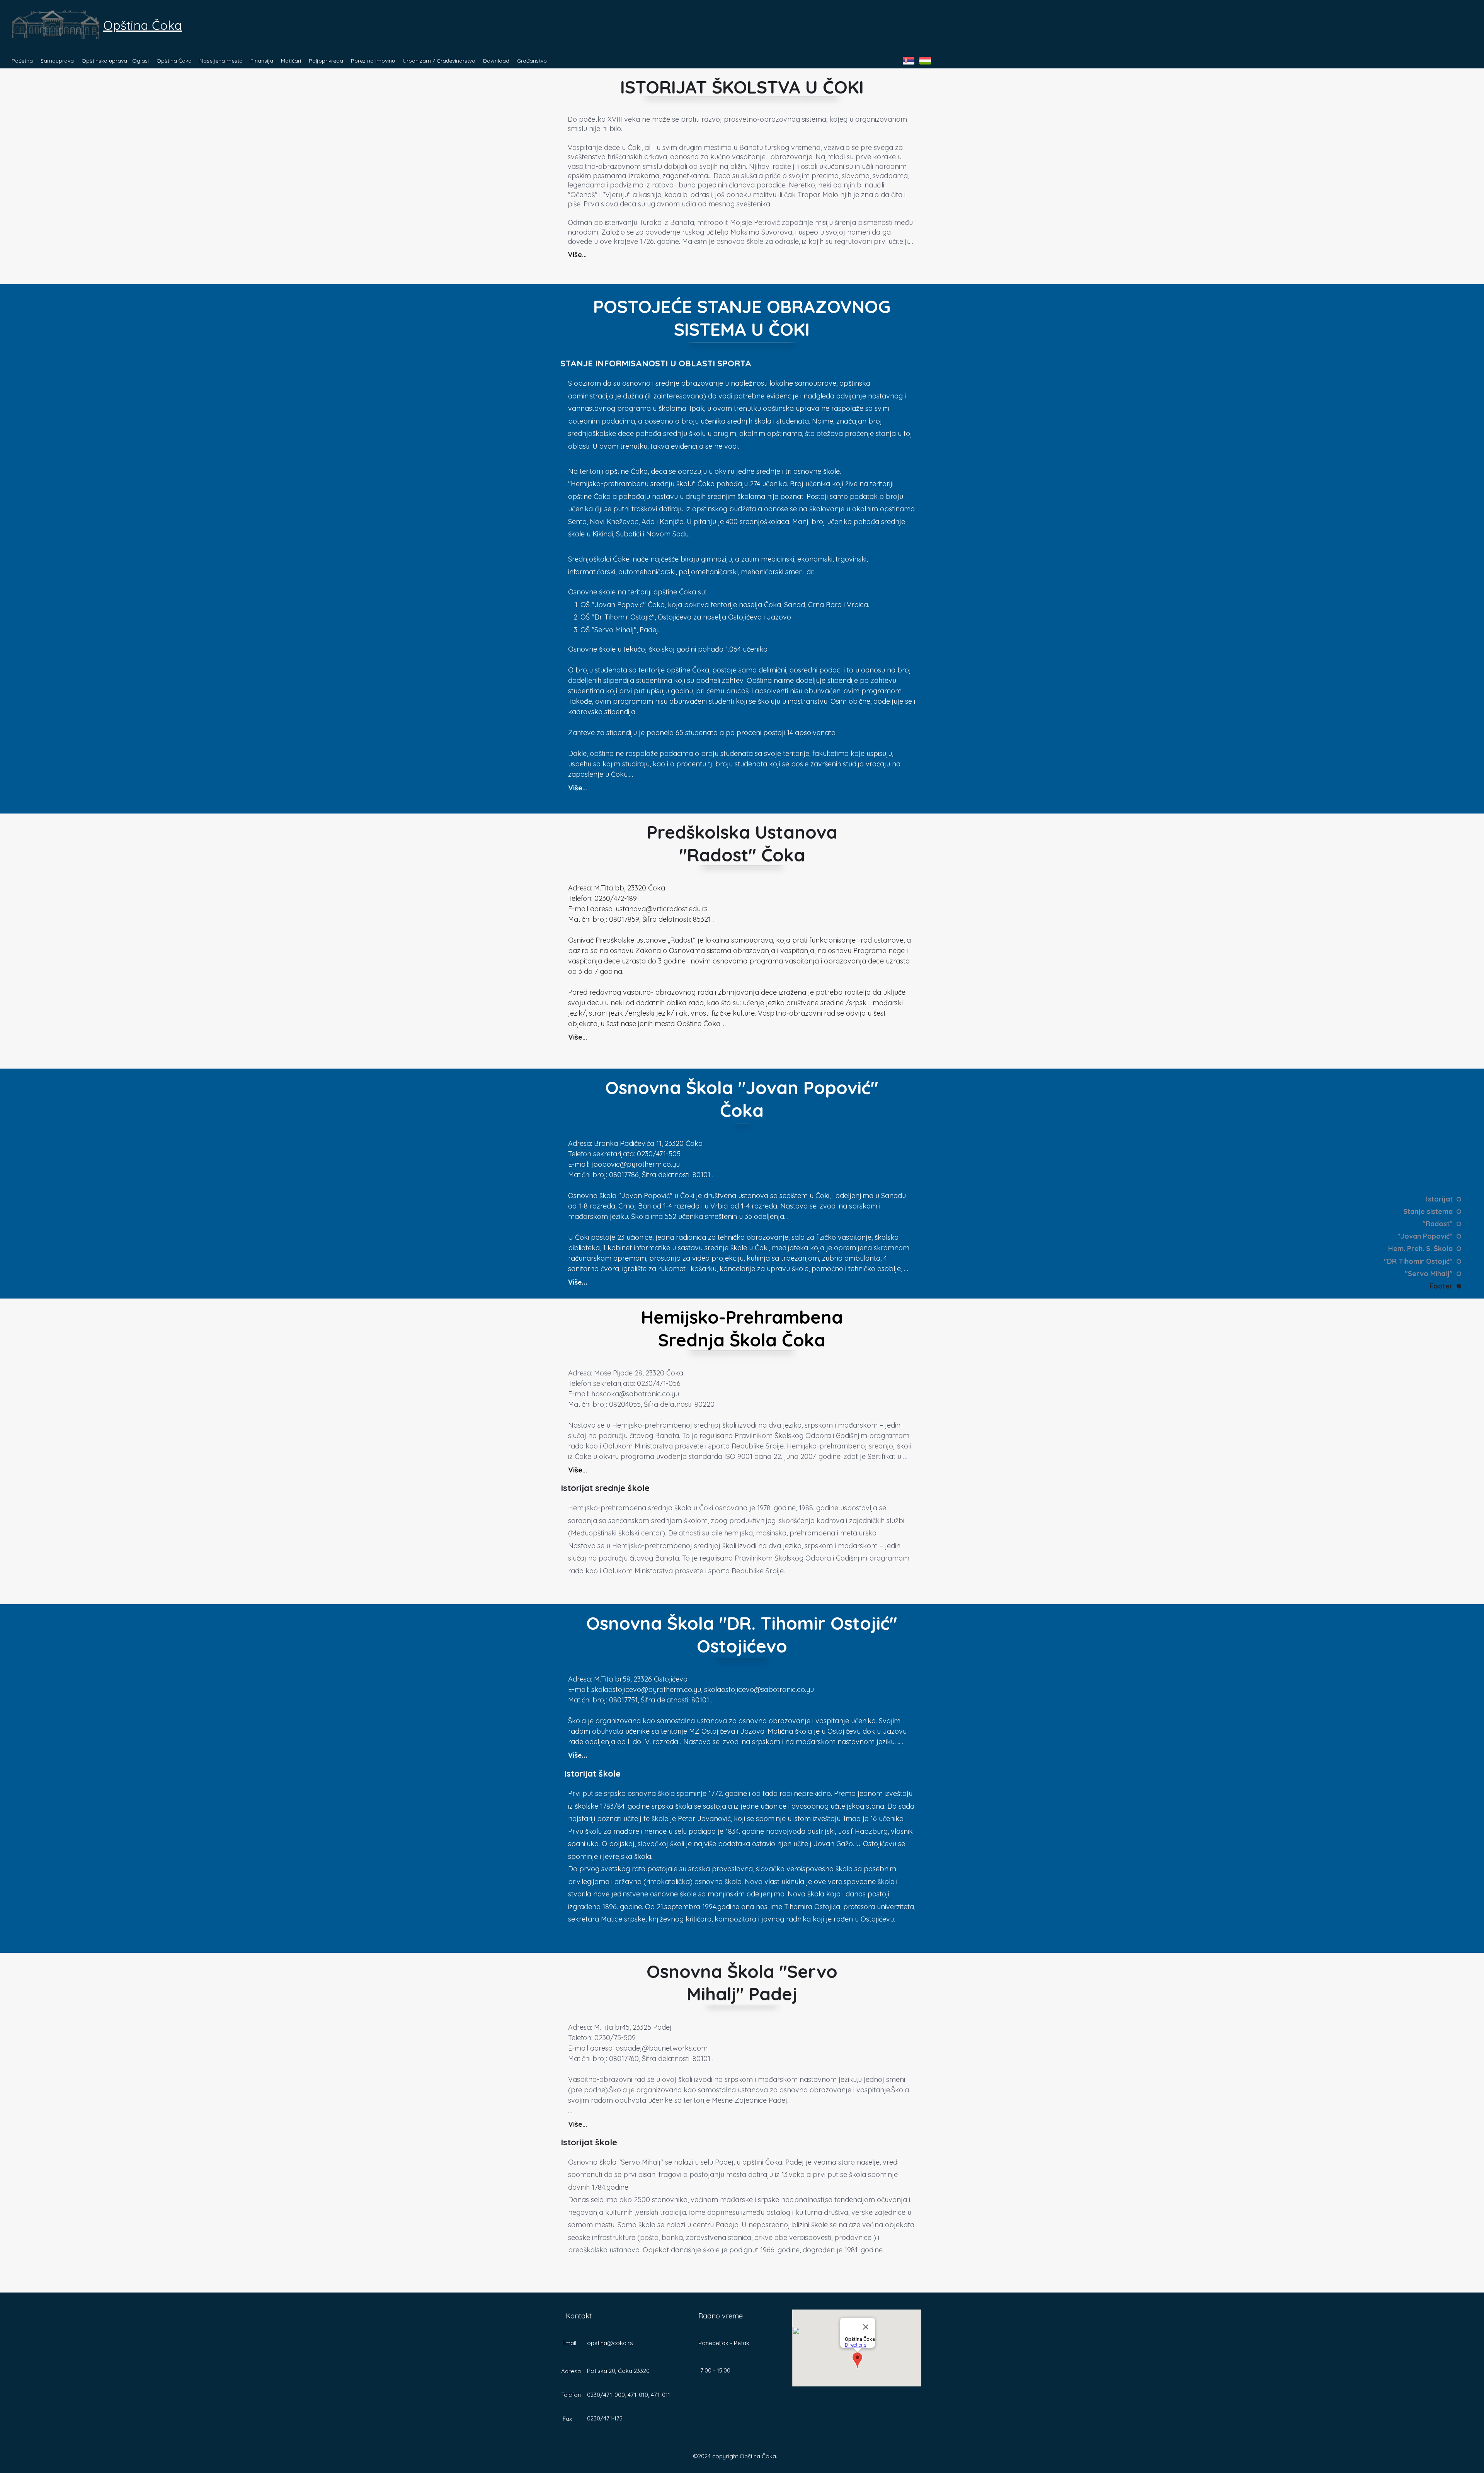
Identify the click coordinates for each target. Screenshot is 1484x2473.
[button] (57, 61)
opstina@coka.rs (610, 2343)
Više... (577, 254)
